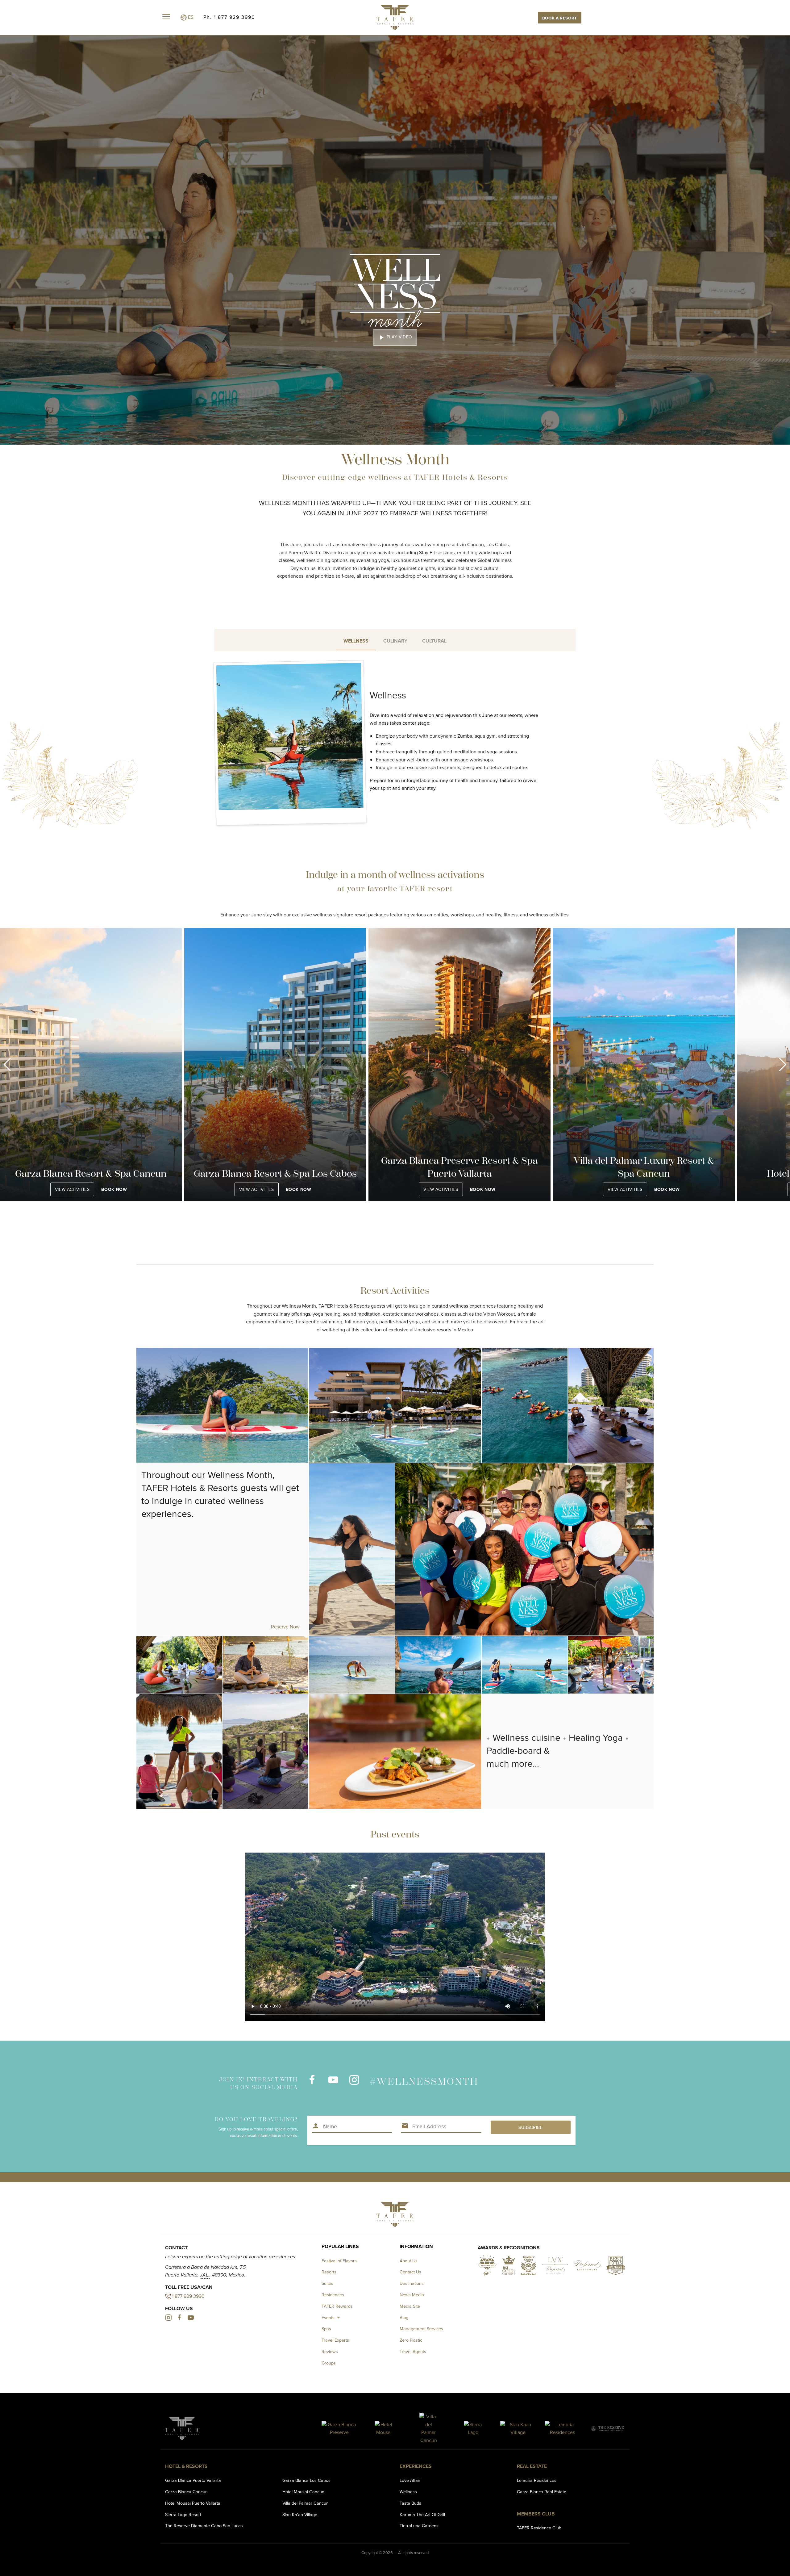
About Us (409, 2261)
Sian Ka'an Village (300, 2514)
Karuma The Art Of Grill (422, 2514)
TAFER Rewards (337, 2306)
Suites (327, 2283)
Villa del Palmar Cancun (306, 2503)
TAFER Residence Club (539, 2528)
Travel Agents (413, 2351)
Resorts (329, 2272)
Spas (326, 2329)
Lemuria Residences (537, 2480)
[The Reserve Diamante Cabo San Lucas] (607, 2429)
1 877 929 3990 (188, 2296)
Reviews (330, 2351)
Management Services (421, 2329)
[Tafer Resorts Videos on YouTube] (333, 2083)
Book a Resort (560, 18)
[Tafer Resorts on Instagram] (354, 2083)
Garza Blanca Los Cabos (306, 2480)
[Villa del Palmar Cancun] (428, 2428)
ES (190, 17)
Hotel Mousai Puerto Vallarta (193, 2503)
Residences (333, 2295)
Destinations (412, 2283)
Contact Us (410, 2272)
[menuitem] (332, 2317)
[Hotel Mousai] (384, 2429)
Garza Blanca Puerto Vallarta (193, 2480)
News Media (412, 2295)
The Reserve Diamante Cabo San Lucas (204, 2526)
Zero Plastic (411, 2340)
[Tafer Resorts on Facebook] (312, 2083)
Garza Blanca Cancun (186, 2492)
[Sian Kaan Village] (518, 2429)
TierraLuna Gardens (419, 2526)
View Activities (72, 1189)
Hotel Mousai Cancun (303, 2492)
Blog (404, 2317)
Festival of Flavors (339, 2261)
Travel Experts (335, 2340)
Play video (395, 337)
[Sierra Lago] (473, 2429)
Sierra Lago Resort (183, 2514)
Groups (329, 2363)
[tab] (356, 640)
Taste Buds (410, 2503)
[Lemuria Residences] (562, 2429)
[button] (7, 1065)
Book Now (114, 1189)
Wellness (408, 2492)
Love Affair (410, 2480)
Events (328, 2317)
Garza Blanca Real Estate (542, 2492)
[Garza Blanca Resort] (339, 2429)
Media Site (410, 2306)
